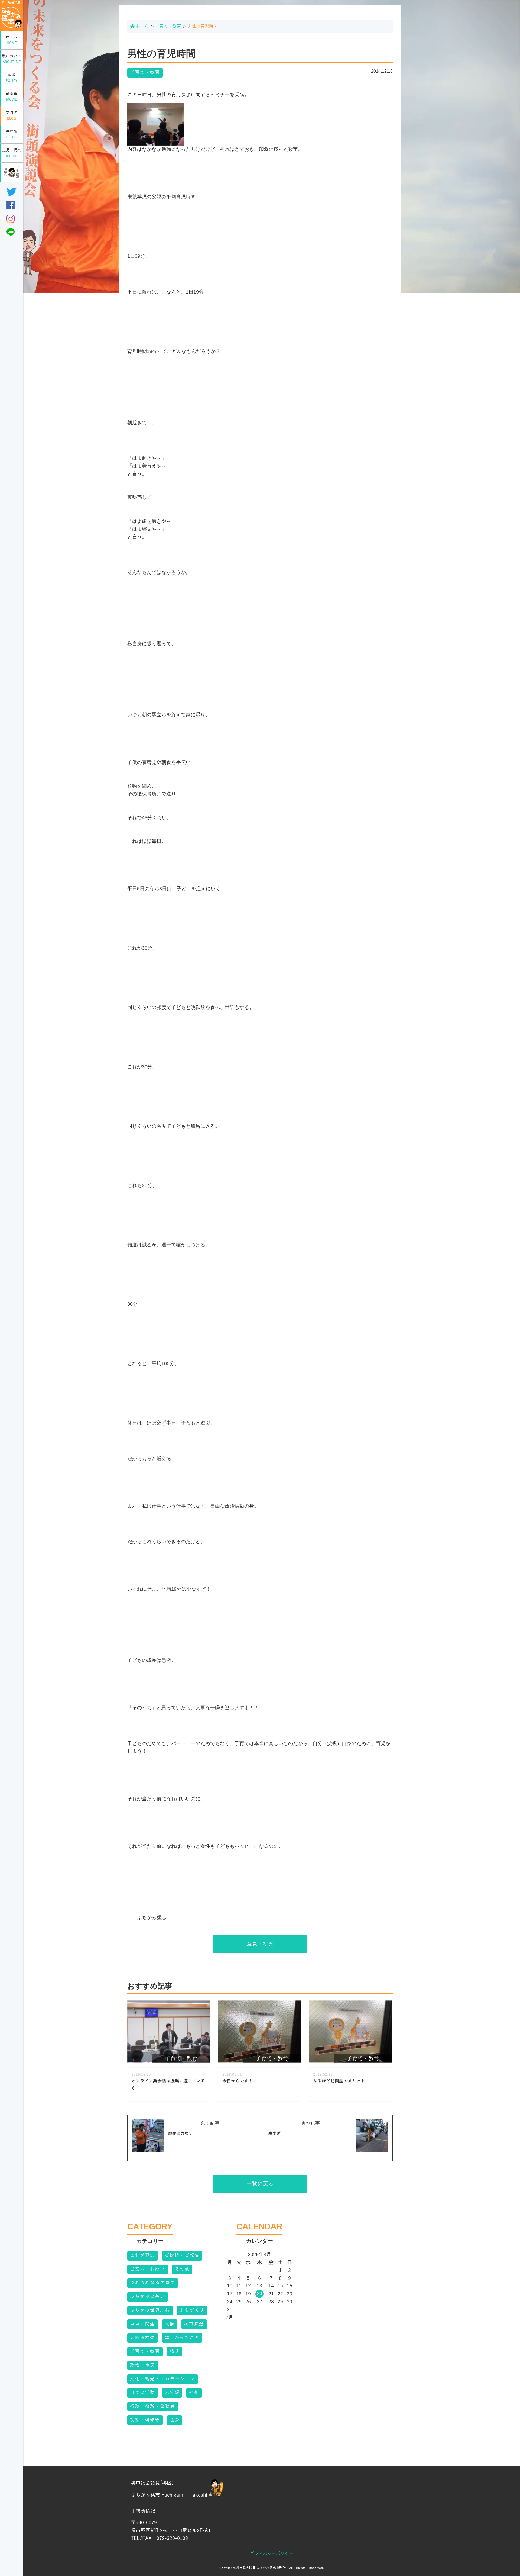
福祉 (194, 2393)
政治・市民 (143, 2365)
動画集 (12, 97)
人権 (170, 2324)
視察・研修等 (145, 2420)
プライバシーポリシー (272, 2554)
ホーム (12, 40)
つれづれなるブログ (153, 2283)
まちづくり (192, 2310)
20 (259, 2294)
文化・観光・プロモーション (163, 2379)
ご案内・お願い (148, 2269)
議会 (175, 2420)
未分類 (172, 2393)
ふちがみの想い (148, 2297)
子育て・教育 (145, 72)
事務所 (12, 134)
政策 (12, 78)
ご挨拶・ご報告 (182, 2255)
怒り (175, 2351)
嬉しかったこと (182, 2338)
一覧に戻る (260, 2184)
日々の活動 (143, 2393)
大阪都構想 (143, 2338)
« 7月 (226, 2317)
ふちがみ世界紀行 (150, 2310)
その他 (182, 2269)
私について (12, 59)
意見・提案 (12, 153)
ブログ (12, 115)
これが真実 (143, 2255)
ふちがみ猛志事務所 (271, 2568)
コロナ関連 (143, 2324)
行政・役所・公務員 (153, 2406)
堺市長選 (194, 2324)
